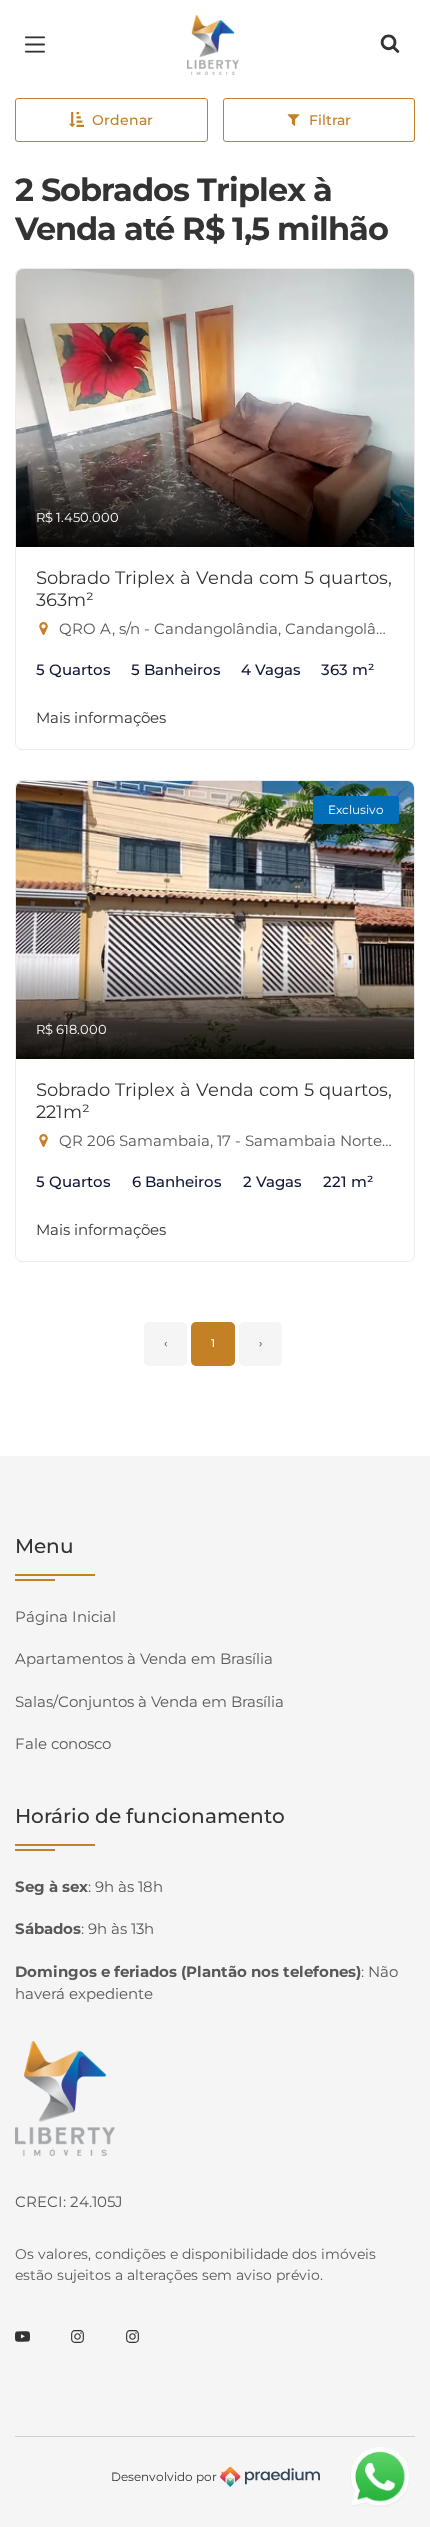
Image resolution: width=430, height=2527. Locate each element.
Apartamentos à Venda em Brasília (144, 1658)
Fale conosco (63, 1743)
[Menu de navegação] (40, 45)
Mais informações (101, 717)
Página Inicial (65, 1616)
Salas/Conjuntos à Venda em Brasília (149, 1701)
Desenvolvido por (165, 2475)
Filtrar (330, 120)
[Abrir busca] (390, 45)
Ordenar (122, 120)
